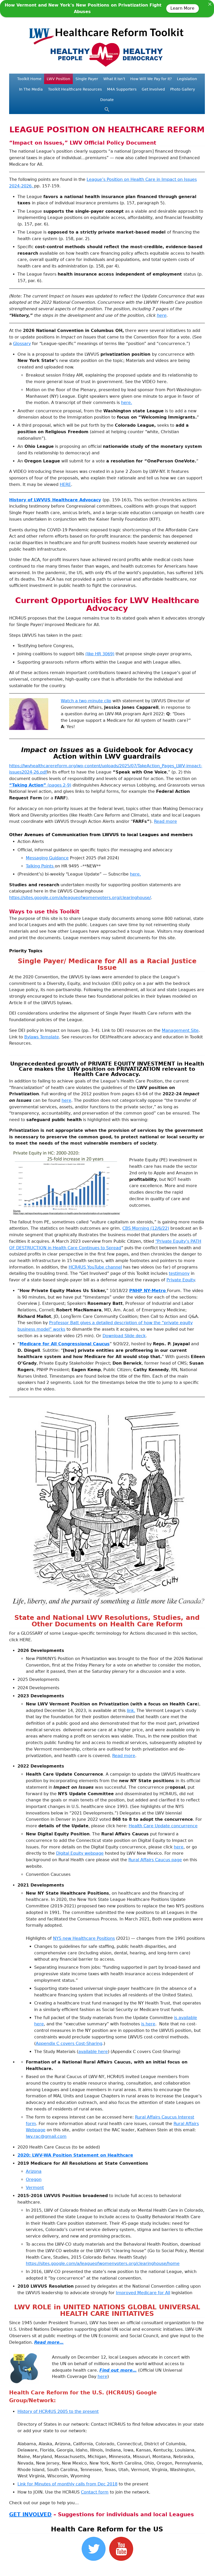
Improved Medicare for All (143, 2293)
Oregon (34, 2179)
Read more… (49, 2342)
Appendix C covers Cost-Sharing (69, 2043)
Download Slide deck (124, 1336)
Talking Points (40, 866)
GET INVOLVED (30, 2514)
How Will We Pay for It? (151, 79)
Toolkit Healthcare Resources (75, 89)
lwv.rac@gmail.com (46, 2136)
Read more (165, 821)
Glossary (22, 344)
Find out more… (118, 2370)
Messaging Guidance (47, 858)
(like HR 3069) (100, 654)
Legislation (187, 79)
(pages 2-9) (40, 785)
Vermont (35, 2188)
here (162, 315)
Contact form (95, 2492)
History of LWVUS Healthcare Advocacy (55, 500)
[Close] (210, 4)
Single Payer (87, 79)
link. (131, 1711)
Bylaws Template (42, 1037)
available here (93, 2052)
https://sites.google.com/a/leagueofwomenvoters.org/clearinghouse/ (80, 898)
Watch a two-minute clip (86, 701)
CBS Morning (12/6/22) (146, 1228)
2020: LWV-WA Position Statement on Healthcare (75, 2155)
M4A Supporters (122, 89)
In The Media (31, 89)
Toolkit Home (29, 79)
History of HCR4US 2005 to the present (58, 2411)
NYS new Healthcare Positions (84, 1938)
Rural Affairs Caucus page (155, 1860)
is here (148, 2024)
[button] (107, 111)
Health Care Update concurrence (163, 1826)
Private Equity (181, 1280)
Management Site (180, 1030)
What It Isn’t (114, 79)
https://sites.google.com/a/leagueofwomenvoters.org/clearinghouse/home (103, 2263)
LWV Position (58, 79)
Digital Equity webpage (80, 1853)
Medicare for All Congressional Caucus (65, 1344)
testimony (179, 1273)
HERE (65, 484)
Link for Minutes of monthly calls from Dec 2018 (67, 2484)
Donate (107, 100)
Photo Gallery (183, 89)
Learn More (183, 8)
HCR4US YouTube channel (95, 1267)
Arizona (34, 2171)
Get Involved (153, 89)
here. (127, 403)
